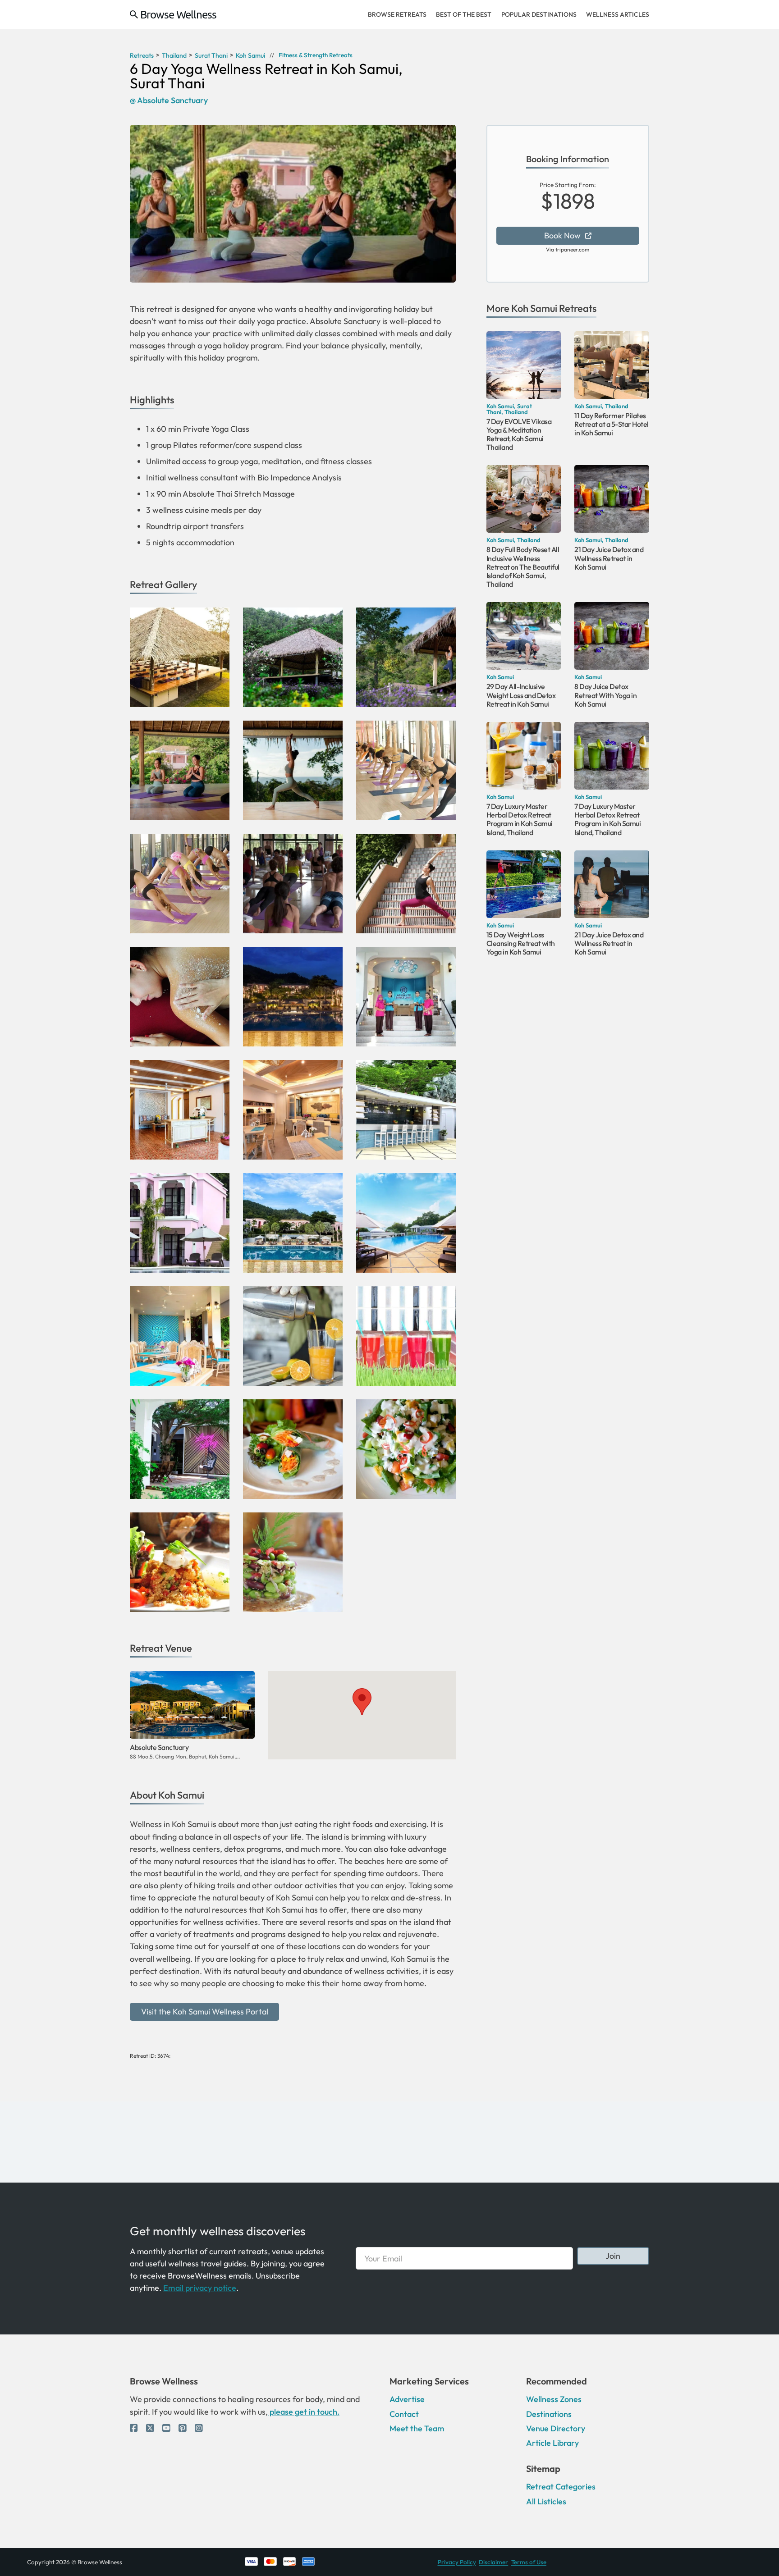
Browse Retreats (397, 14)
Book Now (562, 235)
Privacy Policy (457, 2562)
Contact (404, 2414)
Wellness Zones (554, 2399)
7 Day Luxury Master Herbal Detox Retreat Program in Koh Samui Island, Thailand (520, 819)
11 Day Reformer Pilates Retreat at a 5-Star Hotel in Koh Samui (612, 424)
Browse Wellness (178, 14)
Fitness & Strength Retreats (316, 55)
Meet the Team (417, 2428)
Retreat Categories (561, 2487)
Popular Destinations (539, 14)
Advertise (407, 2399)
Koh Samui (534, 308)
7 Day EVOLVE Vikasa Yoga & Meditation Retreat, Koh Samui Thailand (519, 434)
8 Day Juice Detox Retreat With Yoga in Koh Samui (605, 695)
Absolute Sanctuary (159, 1747)
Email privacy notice (200, 2288)
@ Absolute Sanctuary (169, 100)
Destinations (549, 2414)
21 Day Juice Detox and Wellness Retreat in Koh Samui (609, 558)
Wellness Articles (618, 14)
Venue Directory (556, 2428)
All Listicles (546, 2501)
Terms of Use (529, 2562)
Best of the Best (464, 14)
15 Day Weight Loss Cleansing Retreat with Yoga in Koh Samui (521, 943)
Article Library (552, 2443)
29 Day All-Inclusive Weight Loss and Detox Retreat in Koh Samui (521, 695)
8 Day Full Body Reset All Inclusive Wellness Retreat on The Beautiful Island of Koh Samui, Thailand (523, 567)
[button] (362, 1702)
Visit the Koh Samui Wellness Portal (205, 2012)
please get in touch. (304, 2412)
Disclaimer (493, 2562)
